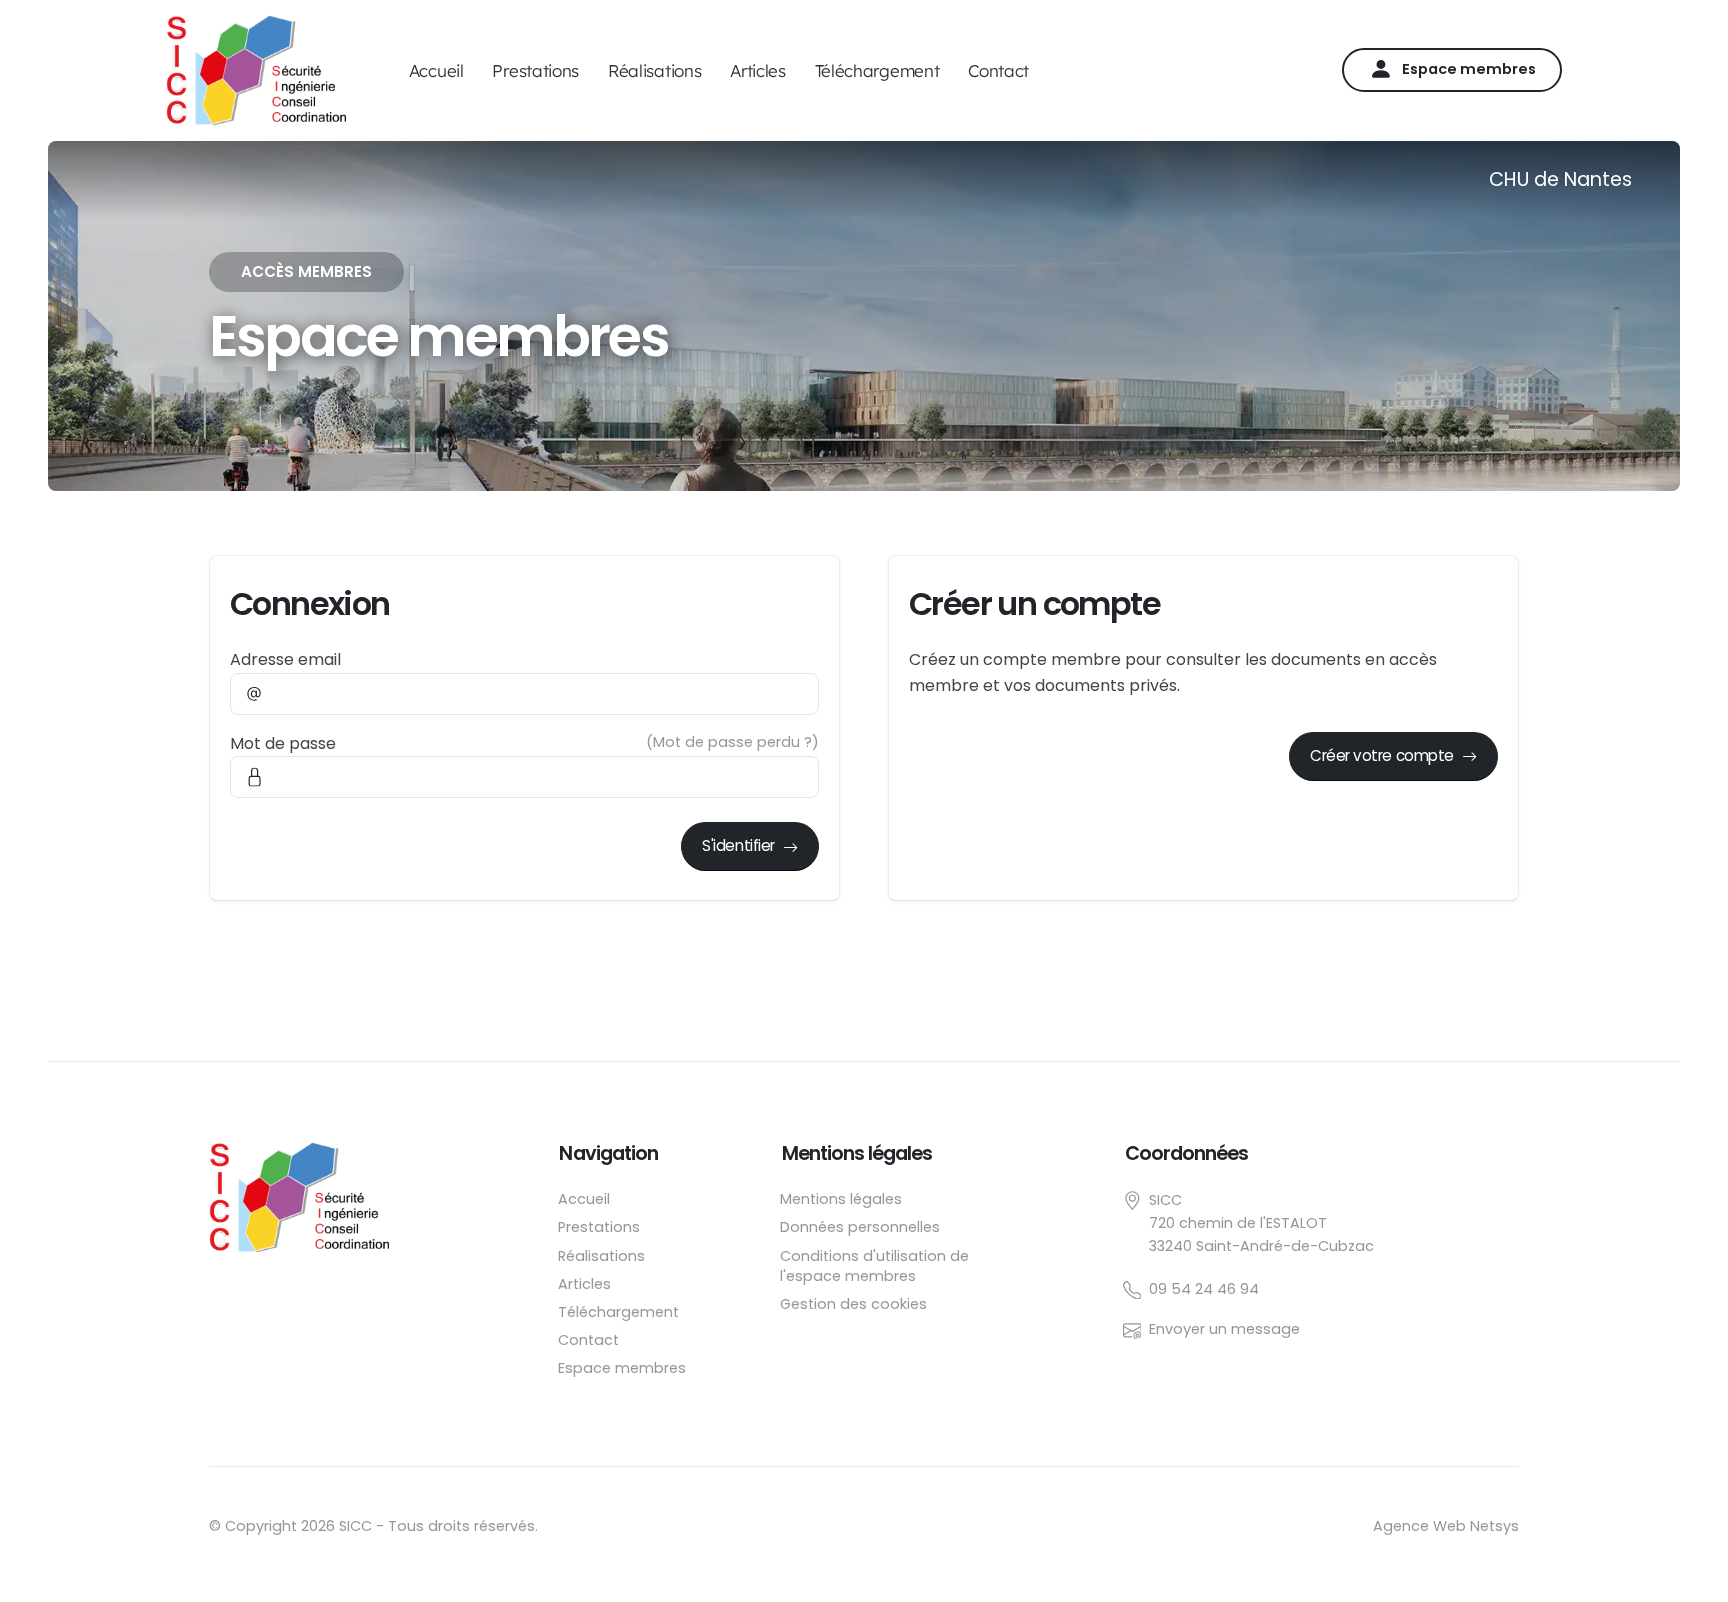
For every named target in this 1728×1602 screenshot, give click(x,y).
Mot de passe (283, 743)
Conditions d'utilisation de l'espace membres (874, 1266)
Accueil (436, 70)
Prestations (535, 70)
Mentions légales (841, 1199)
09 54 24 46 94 (1204, 1289)
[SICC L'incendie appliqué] (256, 70)
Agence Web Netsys (1446, 1526)
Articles (758, 70)
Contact (998, 70)
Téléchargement (877, 70)
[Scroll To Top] (1693, 1567)
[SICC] (311, 1196)
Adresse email (285, 659)
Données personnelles (860, 1227)
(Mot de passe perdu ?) (732, 742)
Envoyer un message (1224, 1329)
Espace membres (1469, 69)
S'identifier (738, 845)
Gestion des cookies (853, 1304)
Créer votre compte (1382, 755)
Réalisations (654, 70)
